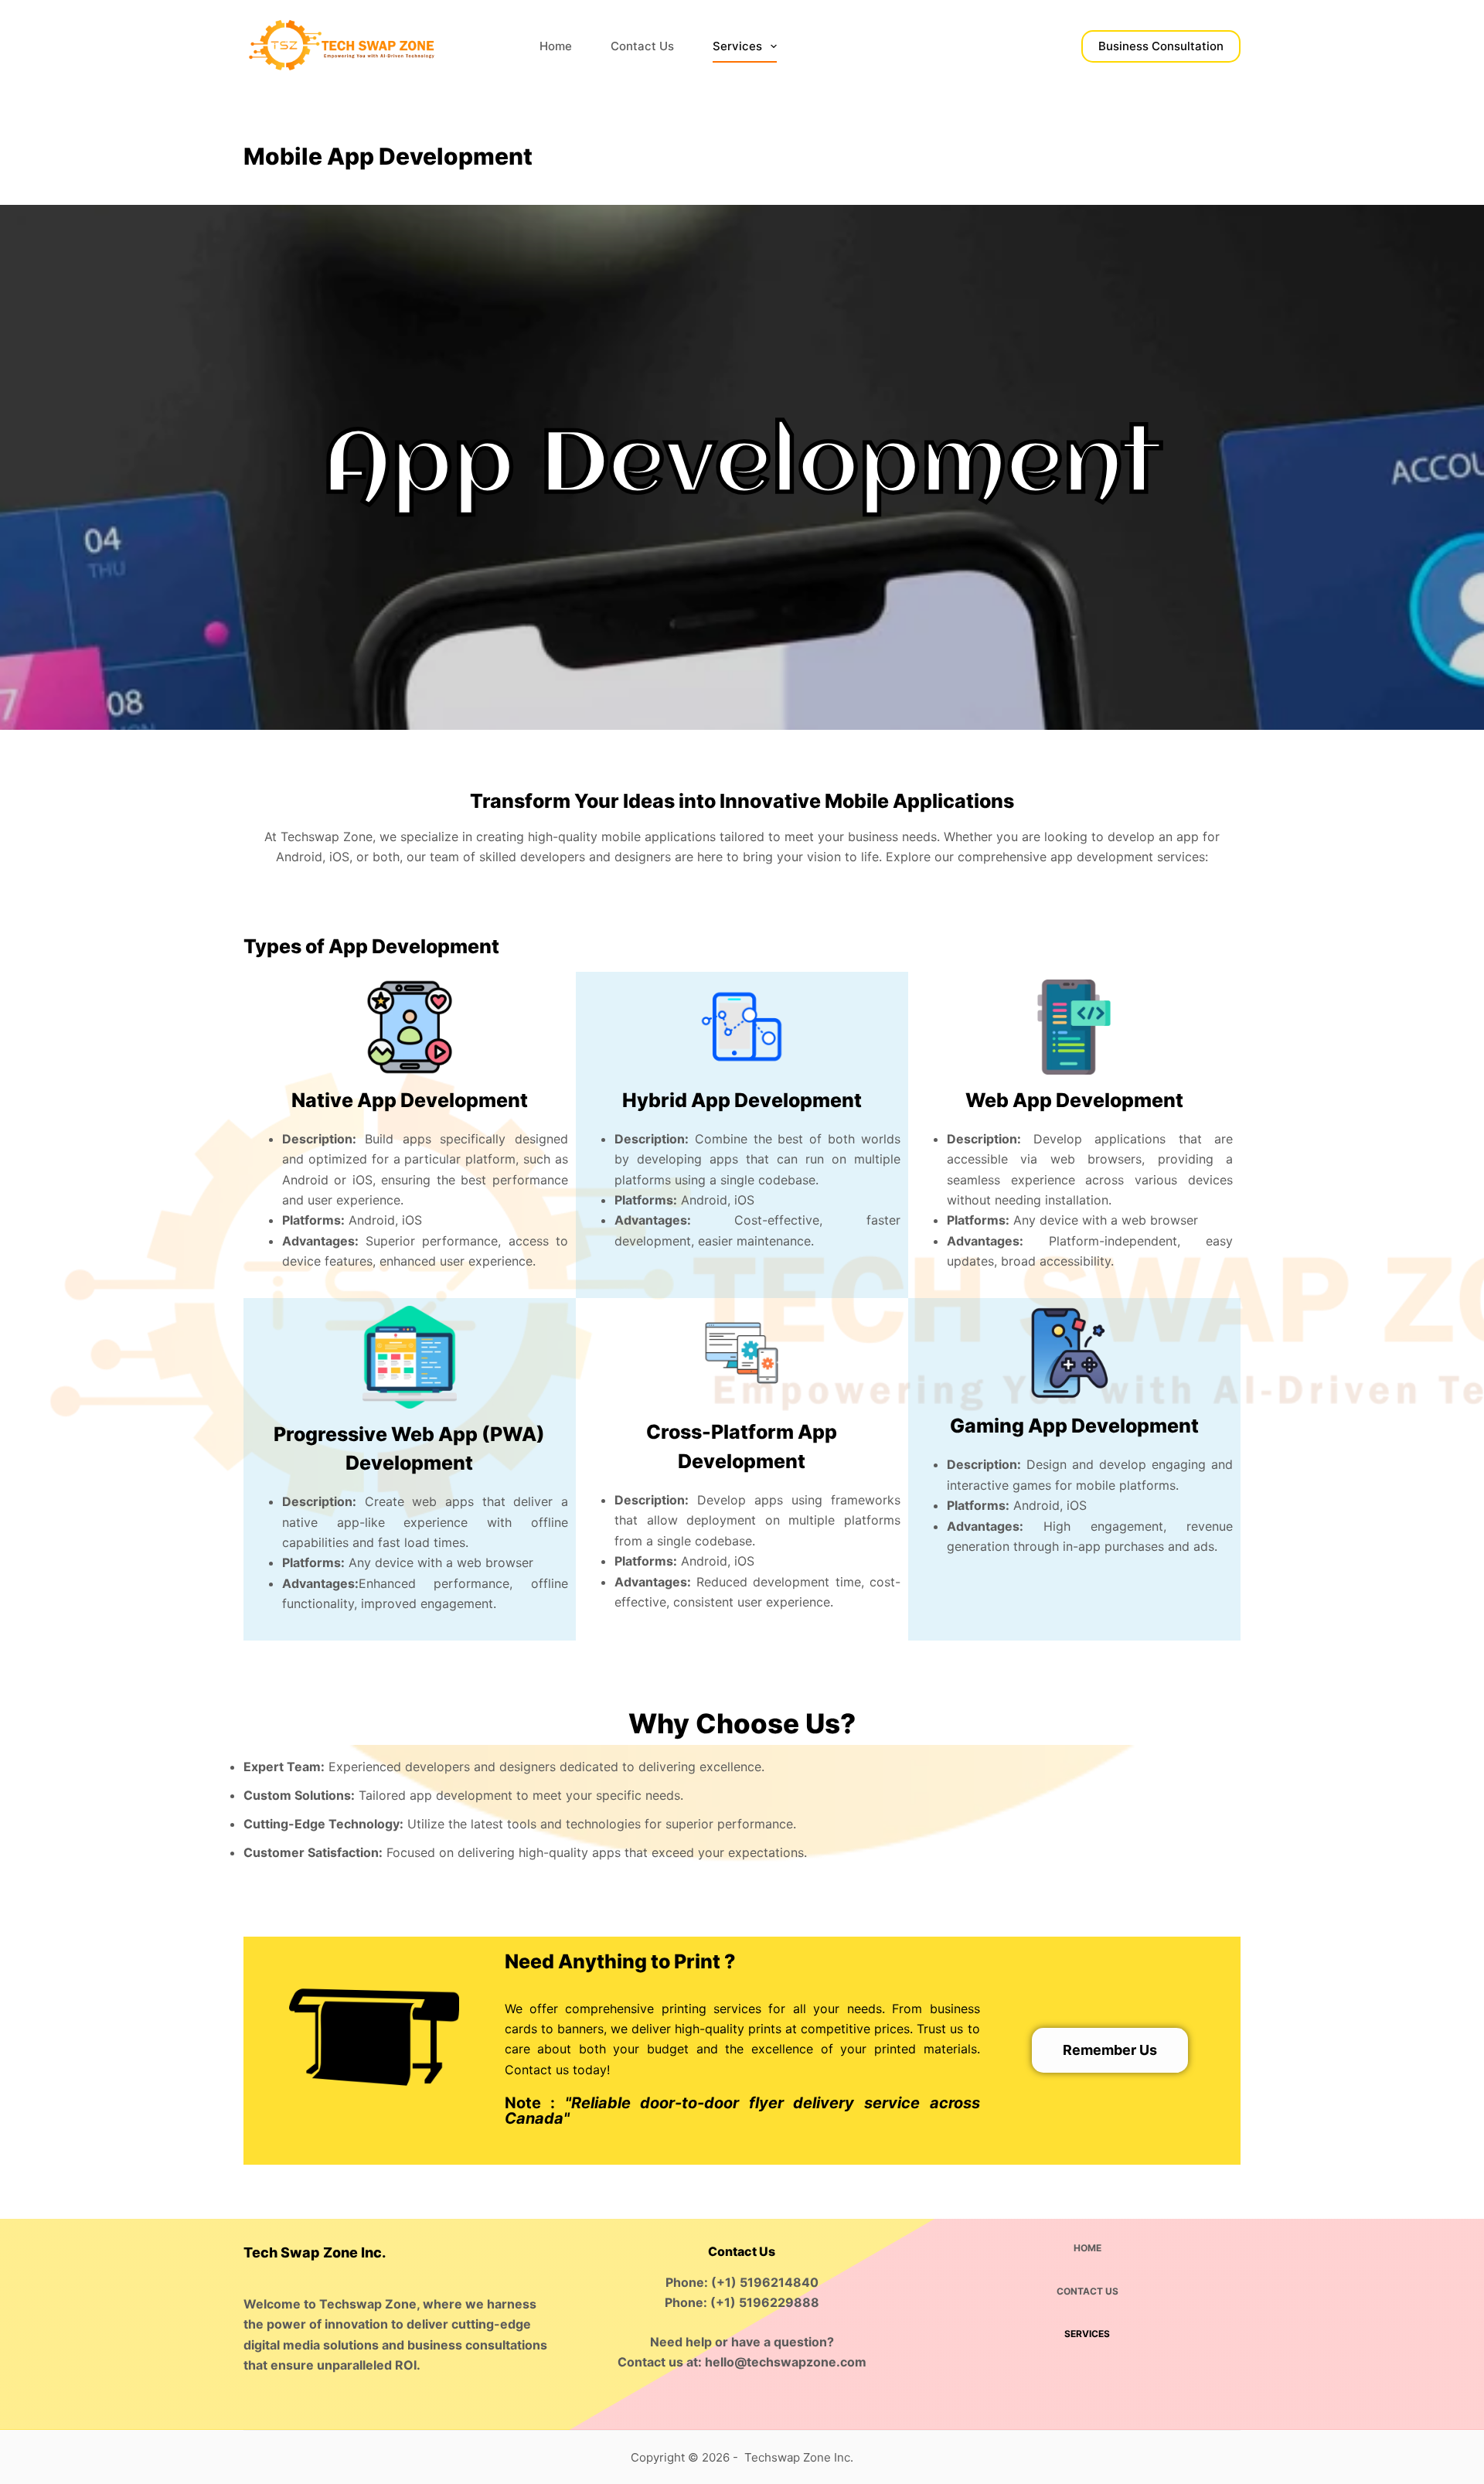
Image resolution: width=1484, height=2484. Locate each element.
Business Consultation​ (1161, 46)
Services (737, 46)
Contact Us (642, 46)
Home (556, 46)
